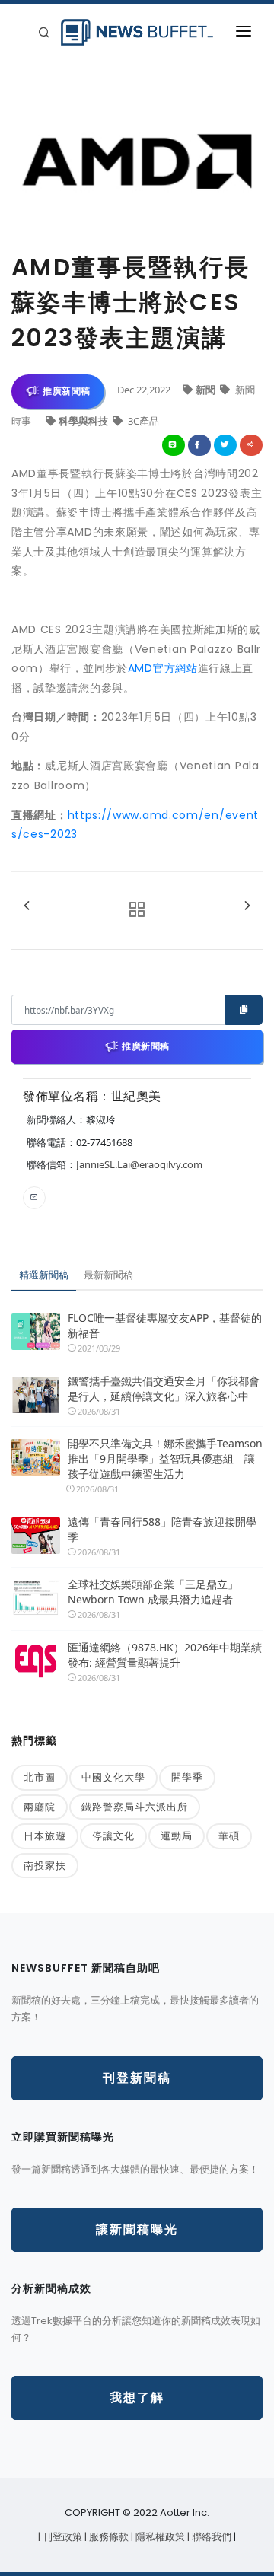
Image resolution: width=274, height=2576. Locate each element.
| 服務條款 (108, 2537)
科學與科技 (84, 421)
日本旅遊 (45, 1836)
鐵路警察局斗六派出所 (135, 1807)
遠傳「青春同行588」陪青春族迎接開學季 (162, 1529)
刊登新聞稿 (137, 2078)
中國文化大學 (113, 1777)
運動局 (177, 1836)
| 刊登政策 (61, 2537)
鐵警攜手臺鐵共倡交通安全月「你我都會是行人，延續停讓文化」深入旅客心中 (164, 1388)
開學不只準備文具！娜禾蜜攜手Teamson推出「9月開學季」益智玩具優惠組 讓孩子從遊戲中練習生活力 (165, 1458)
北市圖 (40, 1777)
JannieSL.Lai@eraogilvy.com (139, 1164)
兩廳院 (40, 1807)
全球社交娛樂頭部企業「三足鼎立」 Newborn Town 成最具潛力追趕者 (153, 1592)
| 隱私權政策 (159, 2537)
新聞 (207, 390)
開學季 (187, 1777)
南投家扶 (45, 1865)
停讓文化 (113, 1836)
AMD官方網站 (163, 668)
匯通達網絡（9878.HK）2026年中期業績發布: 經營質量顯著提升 (165, 1655)
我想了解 (137, 2398)
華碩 (229, 1836)
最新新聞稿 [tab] (108, 1275)
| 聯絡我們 (210, 2537)
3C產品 (142, 421)
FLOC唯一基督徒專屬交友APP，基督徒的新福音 (165, 1325)
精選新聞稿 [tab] (44, 1275)
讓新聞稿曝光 (137, 2229)
